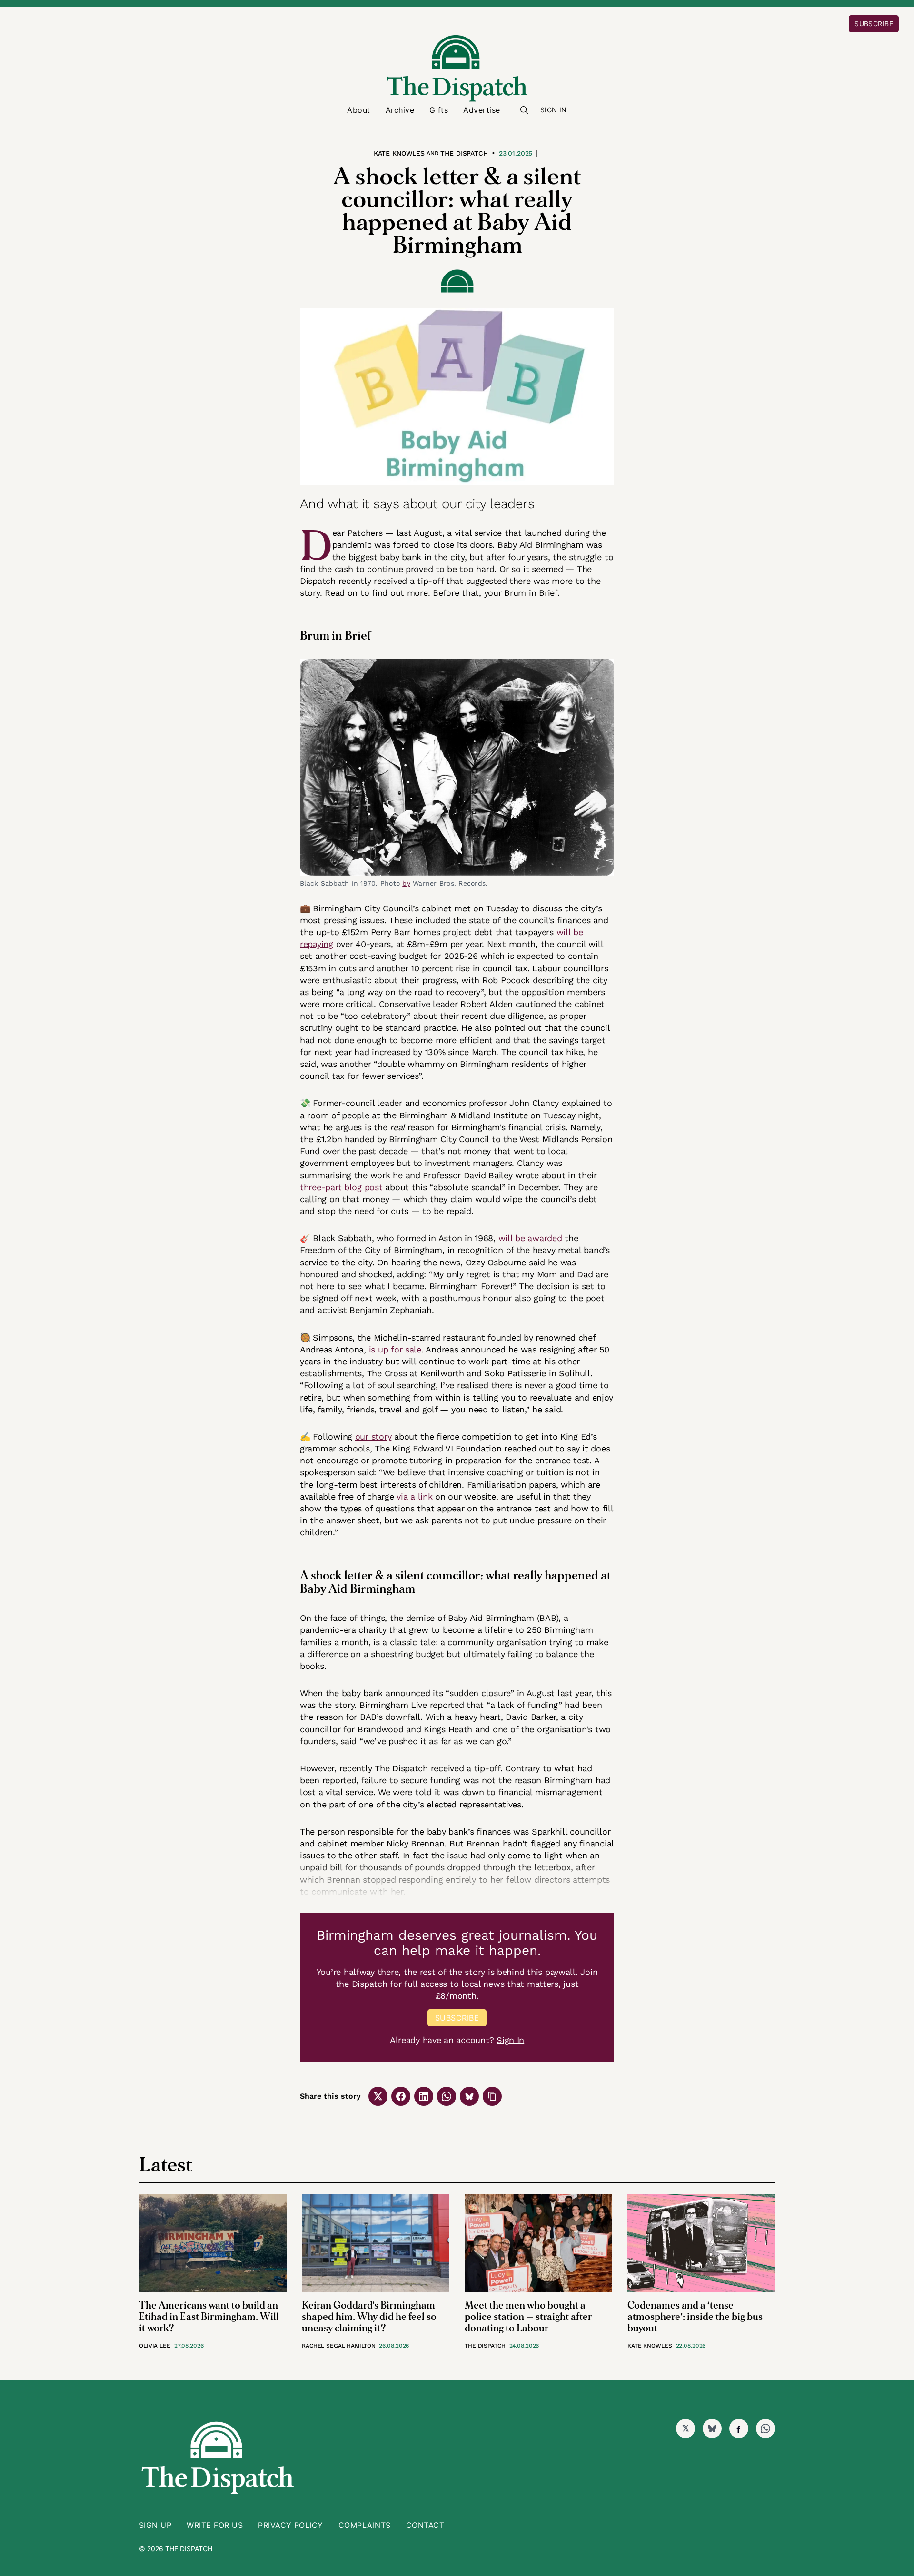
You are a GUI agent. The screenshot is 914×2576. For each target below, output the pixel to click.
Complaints (365, 2525)
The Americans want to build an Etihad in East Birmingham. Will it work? (209, 2317)
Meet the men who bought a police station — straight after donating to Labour (528, 2317)
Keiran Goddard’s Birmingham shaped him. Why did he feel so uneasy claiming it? (369, 2317)
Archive (400, 110)
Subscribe (874, 24)
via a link (414, 1496)
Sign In (554, 110)
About (358, 110)
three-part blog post (341, 1187)
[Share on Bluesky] (469, 2096)
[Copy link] (492, 2096)
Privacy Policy (291, 2525)
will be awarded (530, 1238)
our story (373, 1436)
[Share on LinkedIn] (424, 2096)
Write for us (215, 2525)
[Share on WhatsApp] (447, 2096)
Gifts (439, 110)
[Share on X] (378, 2096)
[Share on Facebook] (401, 2096)
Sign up (155, 2525)
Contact (425, 2525)
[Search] (524, 110)
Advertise (482, 110)
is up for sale (395, 1349)
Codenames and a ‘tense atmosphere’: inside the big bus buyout (695, 2317)
